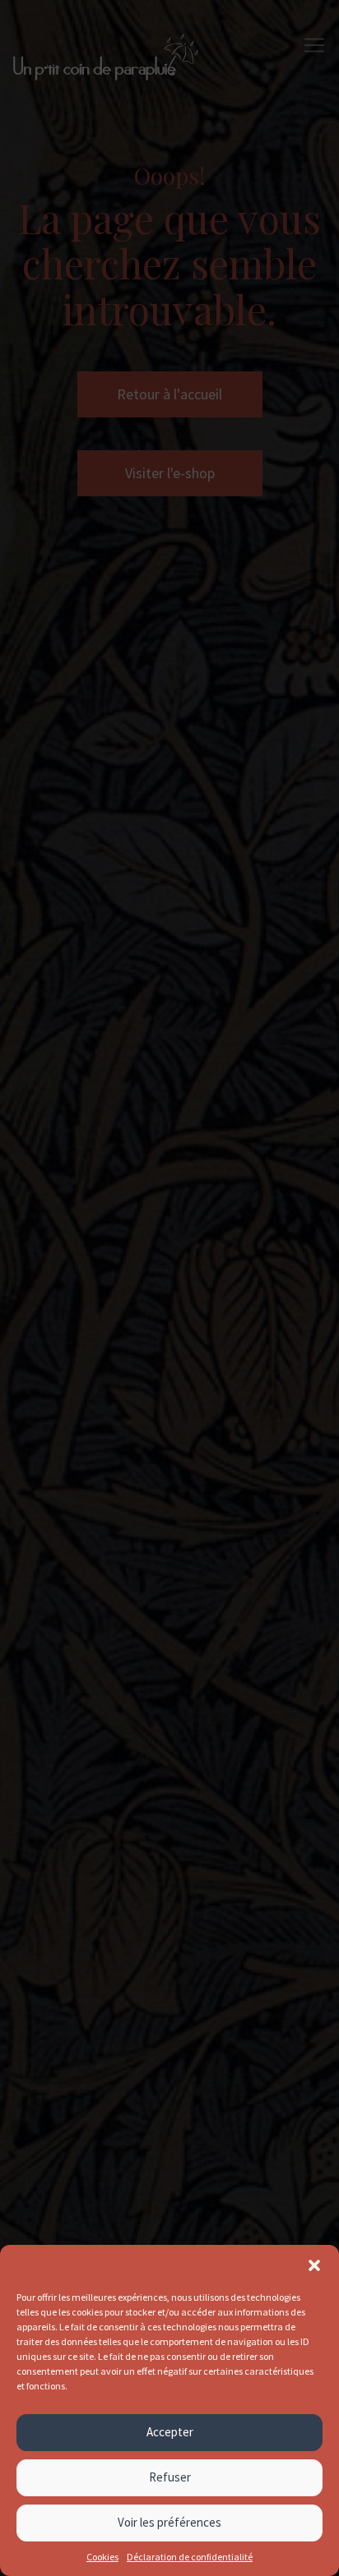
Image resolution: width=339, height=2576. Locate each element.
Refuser (170, 2477)
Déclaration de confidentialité (190, 2557)
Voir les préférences (169, 2522)
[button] (314, 2265)
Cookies (102, 2557)
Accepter (170, 2432)
